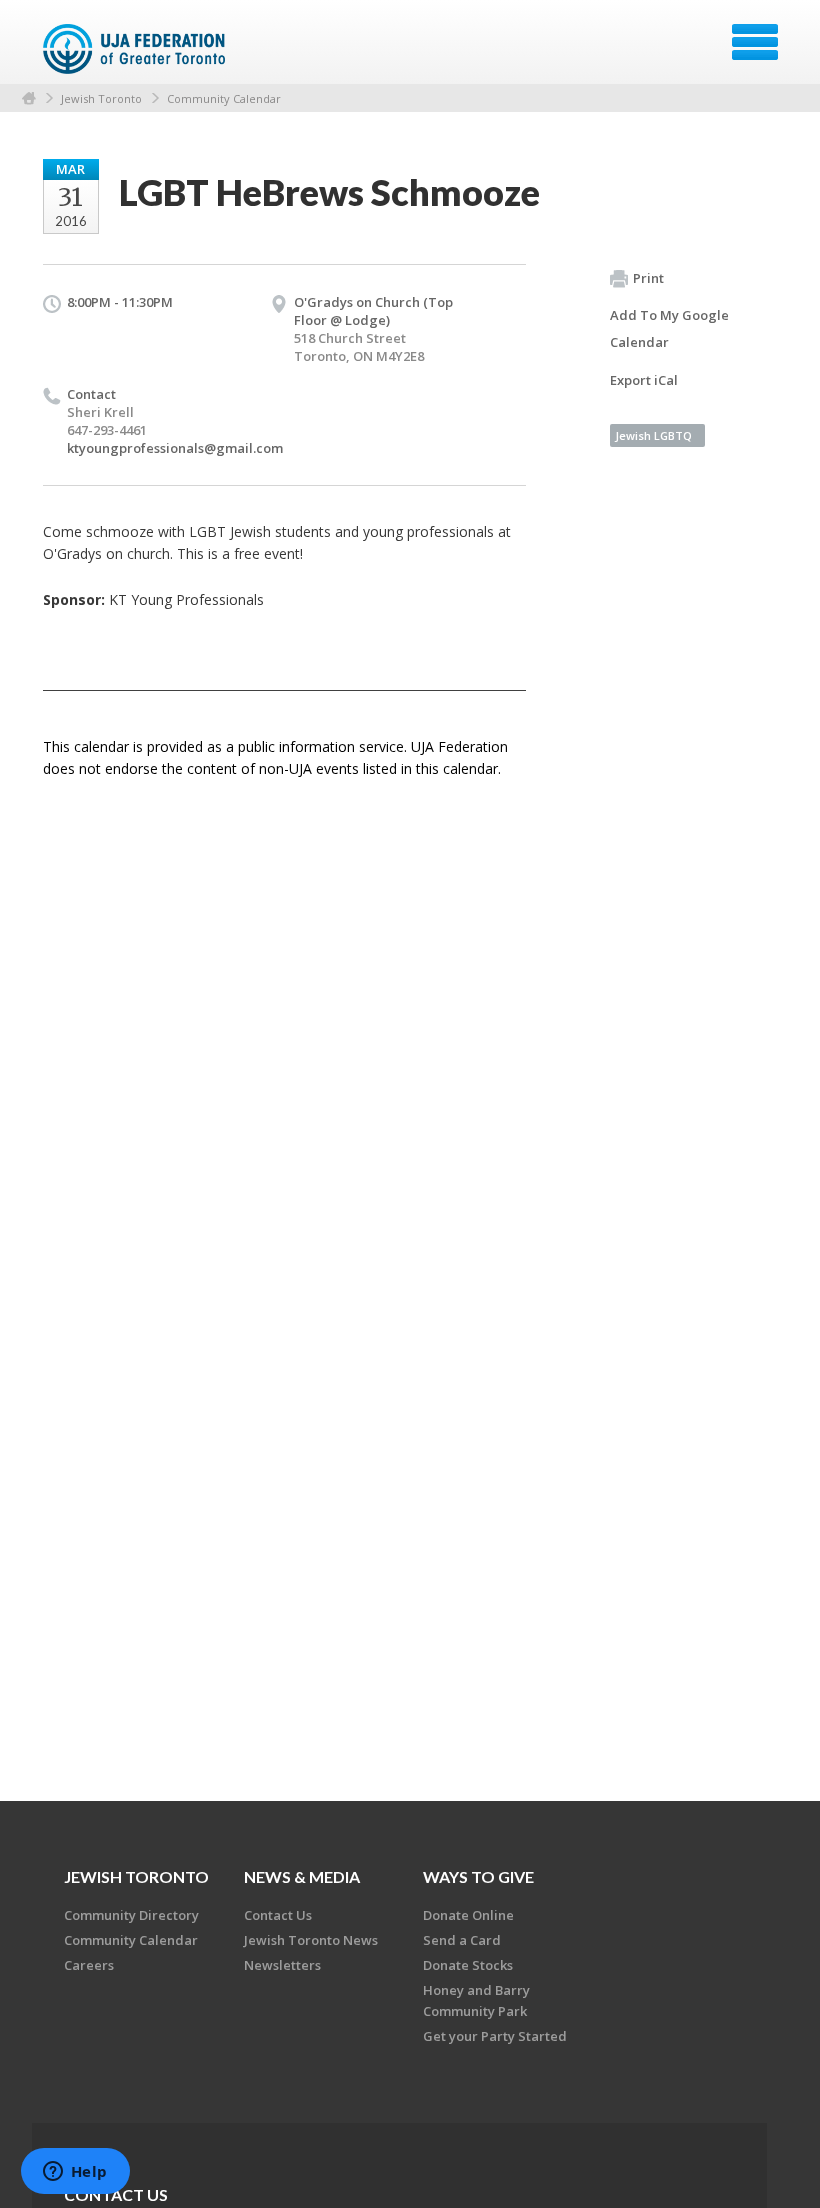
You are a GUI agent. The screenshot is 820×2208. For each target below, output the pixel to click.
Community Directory (131, 1915)
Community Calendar (224, 98)
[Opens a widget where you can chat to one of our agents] (75, 2173)
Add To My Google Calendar (669, 328)
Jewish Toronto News (311, 1940)
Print (648, 278)
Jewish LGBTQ (653, 435)
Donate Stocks (468, 1965)
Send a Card (462, 1940)
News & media (302, 1876)
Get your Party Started (495, 2036)
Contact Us (278, 1915)
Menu (755, 42)
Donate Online (468, 1915)
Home (29, 98)
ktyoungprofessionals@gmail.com (175, 448)
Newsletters (282, 1965)
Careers (89, 1965)
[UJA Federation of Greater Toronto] (136, 49)
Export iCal (644, 380)
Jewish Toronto (101, 98)
